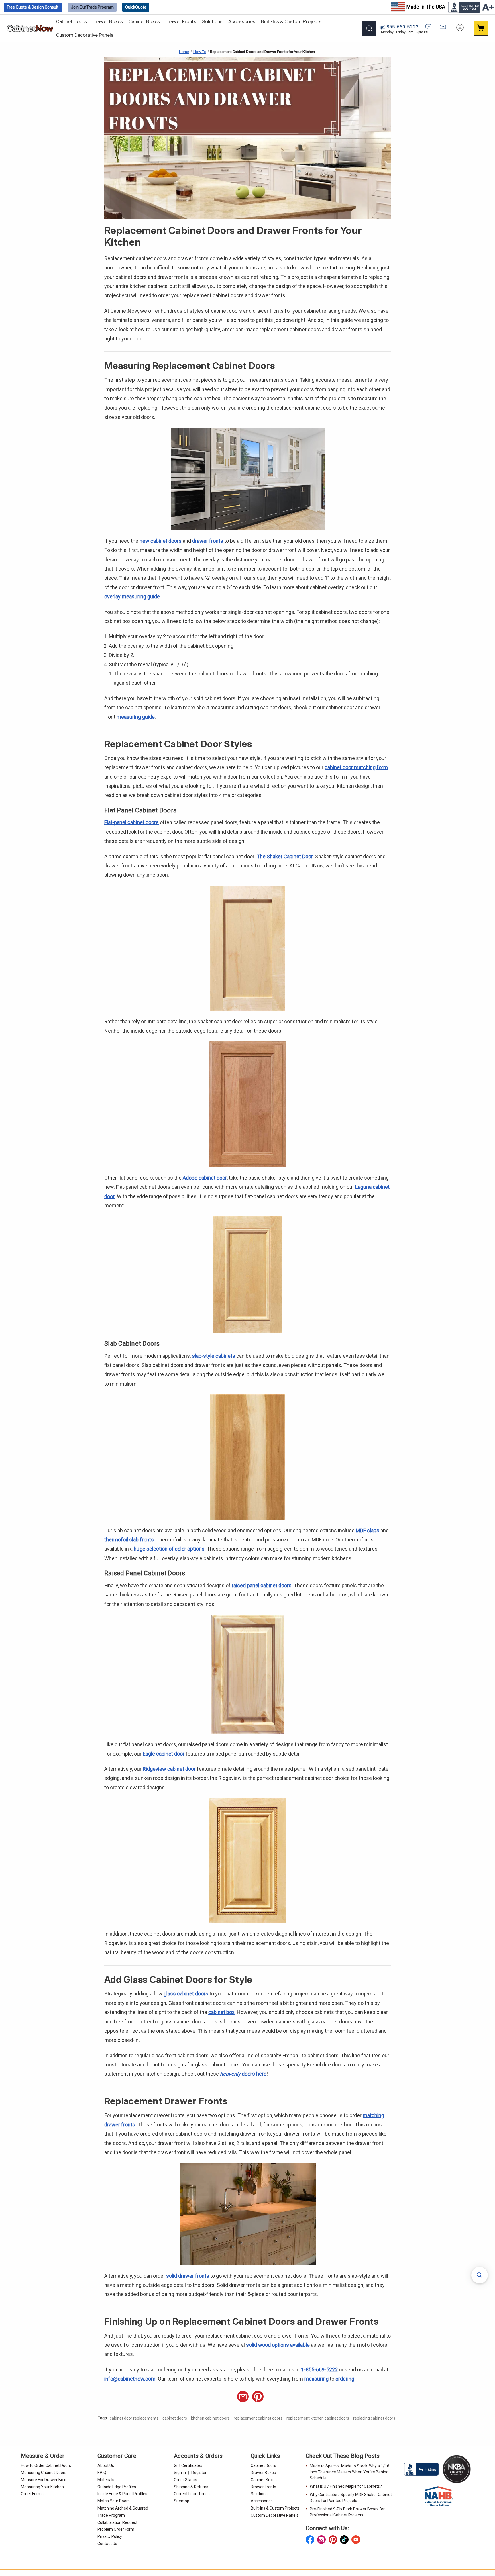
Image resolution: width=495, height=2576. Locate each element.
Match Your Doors (114, 2501)
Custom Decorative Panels (85, 35)
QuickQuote (136, 7)
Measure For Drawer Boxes (45, 2480)
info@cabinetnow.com (130, 2379)
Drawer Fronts (181, 21)
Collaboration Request (117, 2522)
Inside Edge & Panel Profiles (122, 2494)
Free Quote (33, 7)
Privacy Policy (110, 2536)
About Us (106, 2465)
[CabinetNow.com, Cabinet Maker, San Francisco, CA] (422, 2469)
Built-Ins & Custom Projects (291, 21)
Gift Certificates (188, 2465)
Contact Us (107, 2544)
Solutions (212, 21)
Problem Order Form (116, 2529)
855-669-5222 (402, 27)
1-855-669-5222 (319, 2370)
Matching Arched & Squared (123, 2508)
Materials (106, 2480)
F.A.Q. (102, 2473)
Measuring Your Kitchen (42, 2487)
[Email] (243, 2397)
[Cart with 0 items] (481, 28)
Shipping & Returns (191, 2487)
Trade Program (92, 7)
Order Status (185, 2480)
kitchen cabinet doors (210, 2418)
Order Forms (32, 2494)
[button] (480, 2275)
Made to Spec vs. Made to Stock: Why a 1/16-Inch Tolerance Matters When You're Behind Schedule (350, 2472)
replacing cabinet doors (374, 2418)
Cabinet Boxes (144, 21)
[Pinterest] (258, 2397)
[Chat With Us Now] (428, 27)
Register (199, 2473)
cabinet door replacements (134, 2418)
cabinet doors (175, 2418)
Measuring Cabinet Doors (44, 2473)
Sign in (180, 2473)
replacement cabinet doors (258, 2418)
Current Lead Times (192, 2494)
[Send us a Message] (443, 27)
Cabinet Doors (71, 21)
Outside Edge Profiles (117, 2487)
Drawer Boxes (108, 21)
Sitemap (182, 2501)
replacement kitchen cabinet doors (318, 2418)
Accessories (242, 21)
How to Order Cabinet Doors (46, 2465)
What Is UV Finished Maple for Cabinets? (346, 2486)
